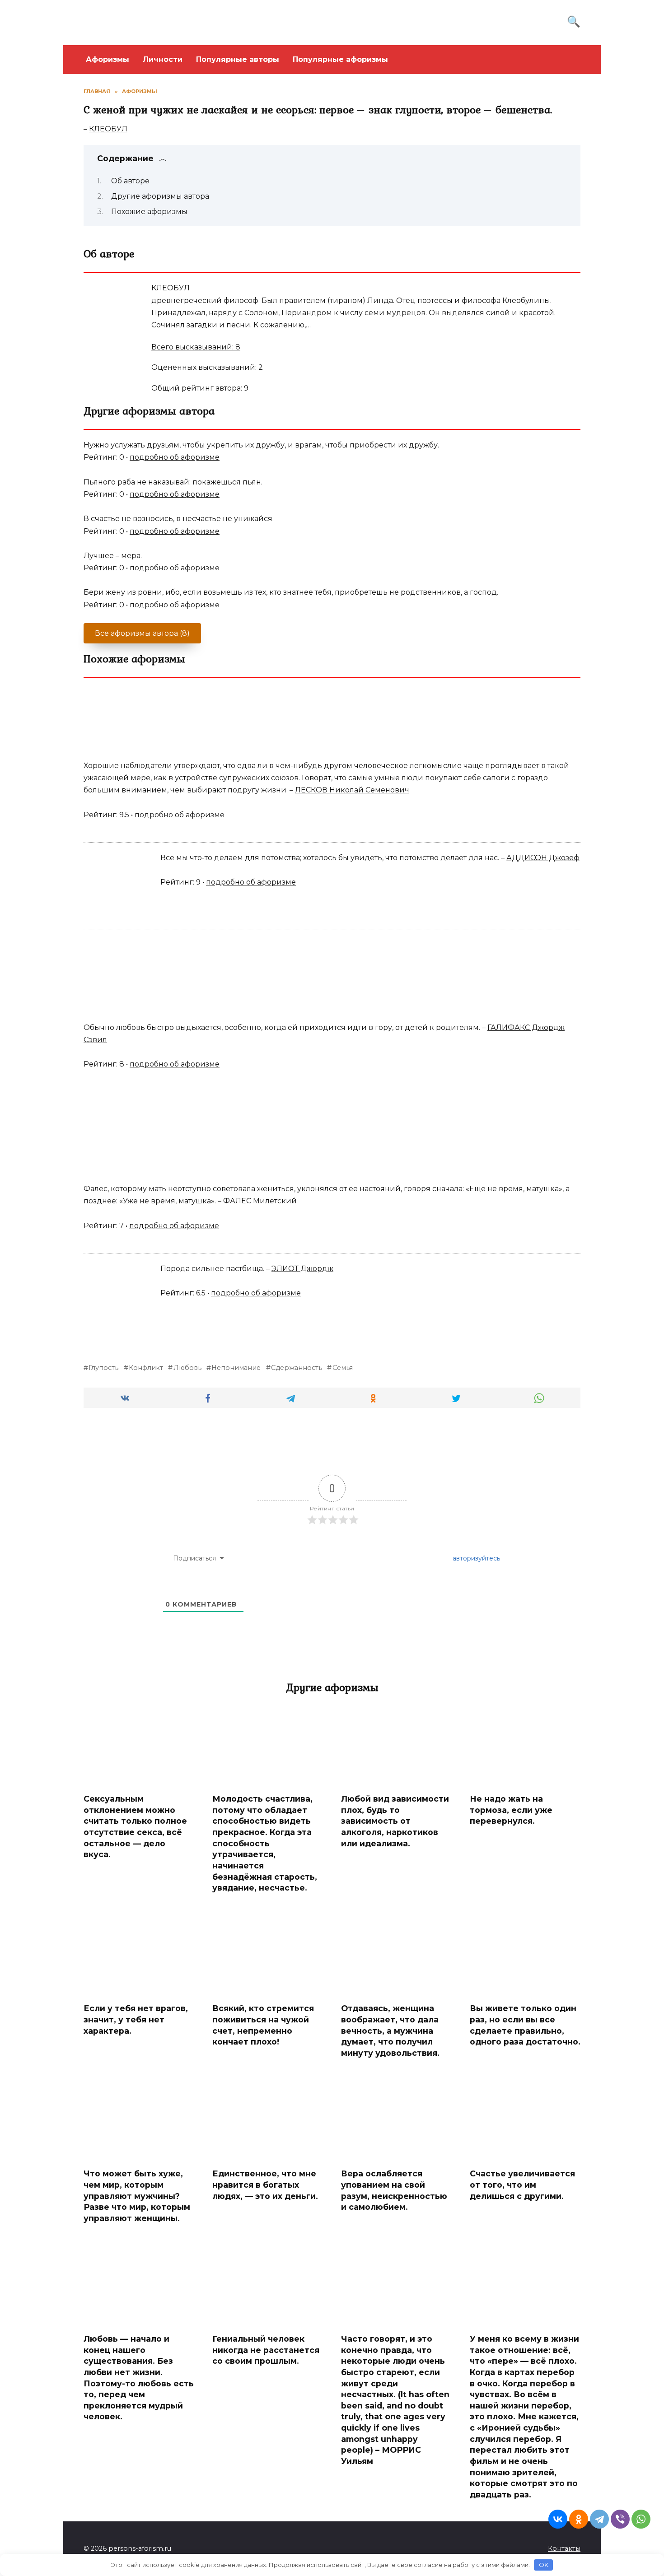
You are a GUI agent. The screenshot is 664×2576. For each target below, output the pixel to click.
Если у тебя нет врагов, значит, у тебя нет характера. (136, 2019)
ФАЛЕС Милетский (260, 1201)
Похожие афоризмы (149, 212)
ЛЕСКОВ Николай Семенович (352, 790)
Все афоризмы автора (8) (142, 633)
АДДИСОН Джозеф (543, 858)
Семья (342, 1368)
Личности (163, 59)
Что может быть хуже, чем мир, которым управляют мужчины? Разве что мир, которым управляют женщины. (137, 2196)
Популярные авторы (238, 59)
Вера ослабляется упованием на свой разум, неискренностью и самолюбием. (394, 2190)
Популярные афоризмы (340, 59)
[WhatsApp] (641, 2519)
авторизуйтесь (475, 1558)
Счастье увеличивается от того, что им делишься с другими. (522, 2185)
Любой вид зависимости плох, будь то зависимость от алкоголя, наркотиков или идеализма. (395, 1821)
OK (544, 2565)
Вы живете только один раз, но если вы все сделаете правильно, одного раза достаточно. (525, 2025)
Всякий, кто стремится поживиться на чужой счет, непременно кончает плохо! (263, 2025)
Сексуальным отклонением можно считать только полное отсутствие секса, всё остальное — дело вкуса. (135, 1826)
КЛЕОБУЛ (108, 129)
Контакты (564, 2548)
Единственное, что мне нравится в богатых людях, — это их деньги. (265, 2185)
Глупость (103, 1368)
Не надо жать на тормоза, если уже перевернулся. (511, 1810)
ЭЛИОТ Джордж (302, 1269)
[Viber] (620, 2519)
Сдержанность (297, 1368)
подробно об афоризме (175, 457)
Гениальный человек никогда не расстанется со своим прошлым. (266, 2350)
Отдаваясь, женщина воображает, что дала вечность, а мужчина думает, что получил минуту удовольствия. (390, 2031)
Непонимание (236, 1368)
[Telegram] (599, 2519)
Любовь (187, 1368)
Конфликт (146, 1368)
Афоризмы (108, 59)
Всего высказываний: (196, 347)
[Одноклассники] (579, 2519)
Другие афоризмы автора (160, 196)
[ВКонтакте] (558, 2519)
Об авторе (130, 181)
